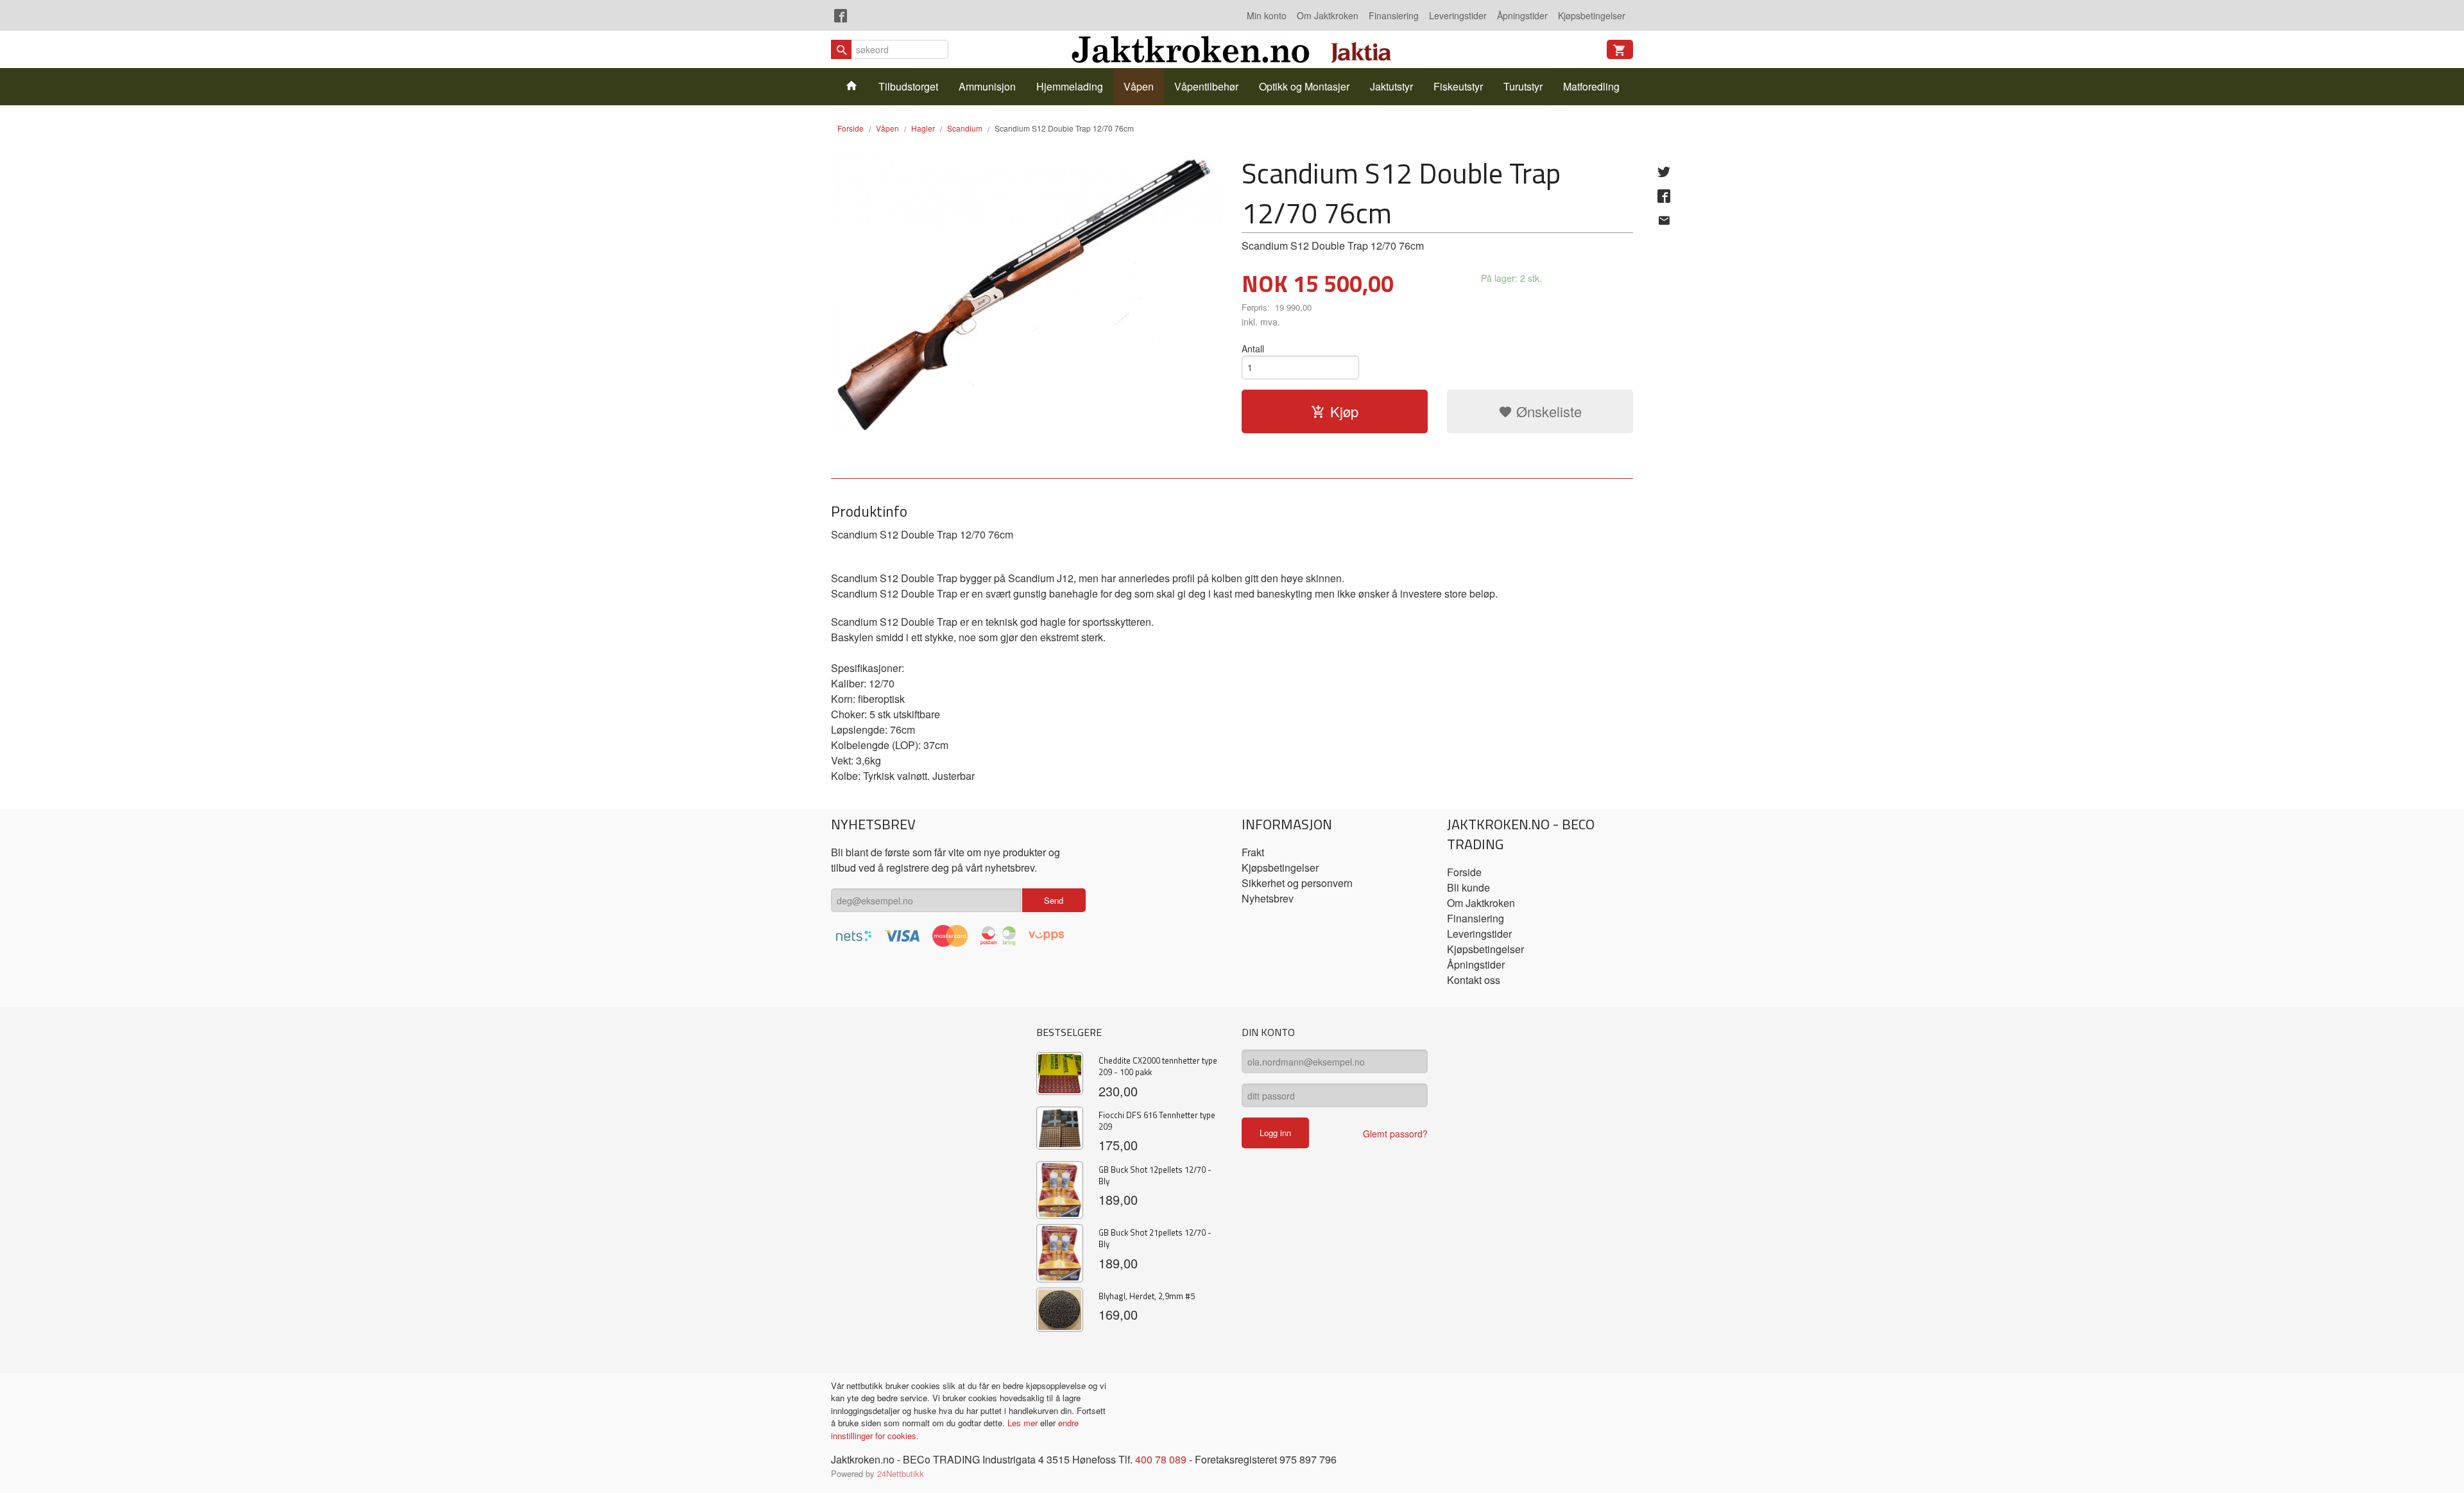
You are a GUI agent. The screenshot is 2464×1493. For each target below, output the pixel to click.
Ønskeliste (1547, 411)
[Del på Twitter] (1664, 171)
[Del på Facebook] (1664, 196)
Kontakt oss (1474, 980)
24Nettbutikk (901, 1473)
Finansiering (1394, 15)
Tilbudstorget (908, 86)
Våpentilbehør (1206, 86)
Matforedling (1591, 86)
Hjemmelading (1070, 86)
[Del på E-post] (1664, 220)
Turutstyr (1523, 86)
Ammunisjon (987, 86)
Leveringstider (1458, 15)
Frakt (1253, 852)
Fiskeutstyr (1458, 86)
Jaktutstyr (1391, 86)
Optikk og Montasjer (1304, 86)
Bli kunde (1468, 887)
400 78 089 (1161, 1459)
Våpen (1139, 86)
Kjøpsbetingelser (1592, 15)
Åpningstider (1522, 15)
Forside (851, 128)
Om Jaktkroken (1328, 15)
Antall (1253, 349)
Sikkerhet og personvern (1297, 883)
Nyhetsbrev (1268, 898)
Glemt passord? (1395, 1134)
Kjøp (1344, 411)
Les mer (1024, 1423)
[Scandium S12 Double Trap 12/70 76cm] (1027, 296)
